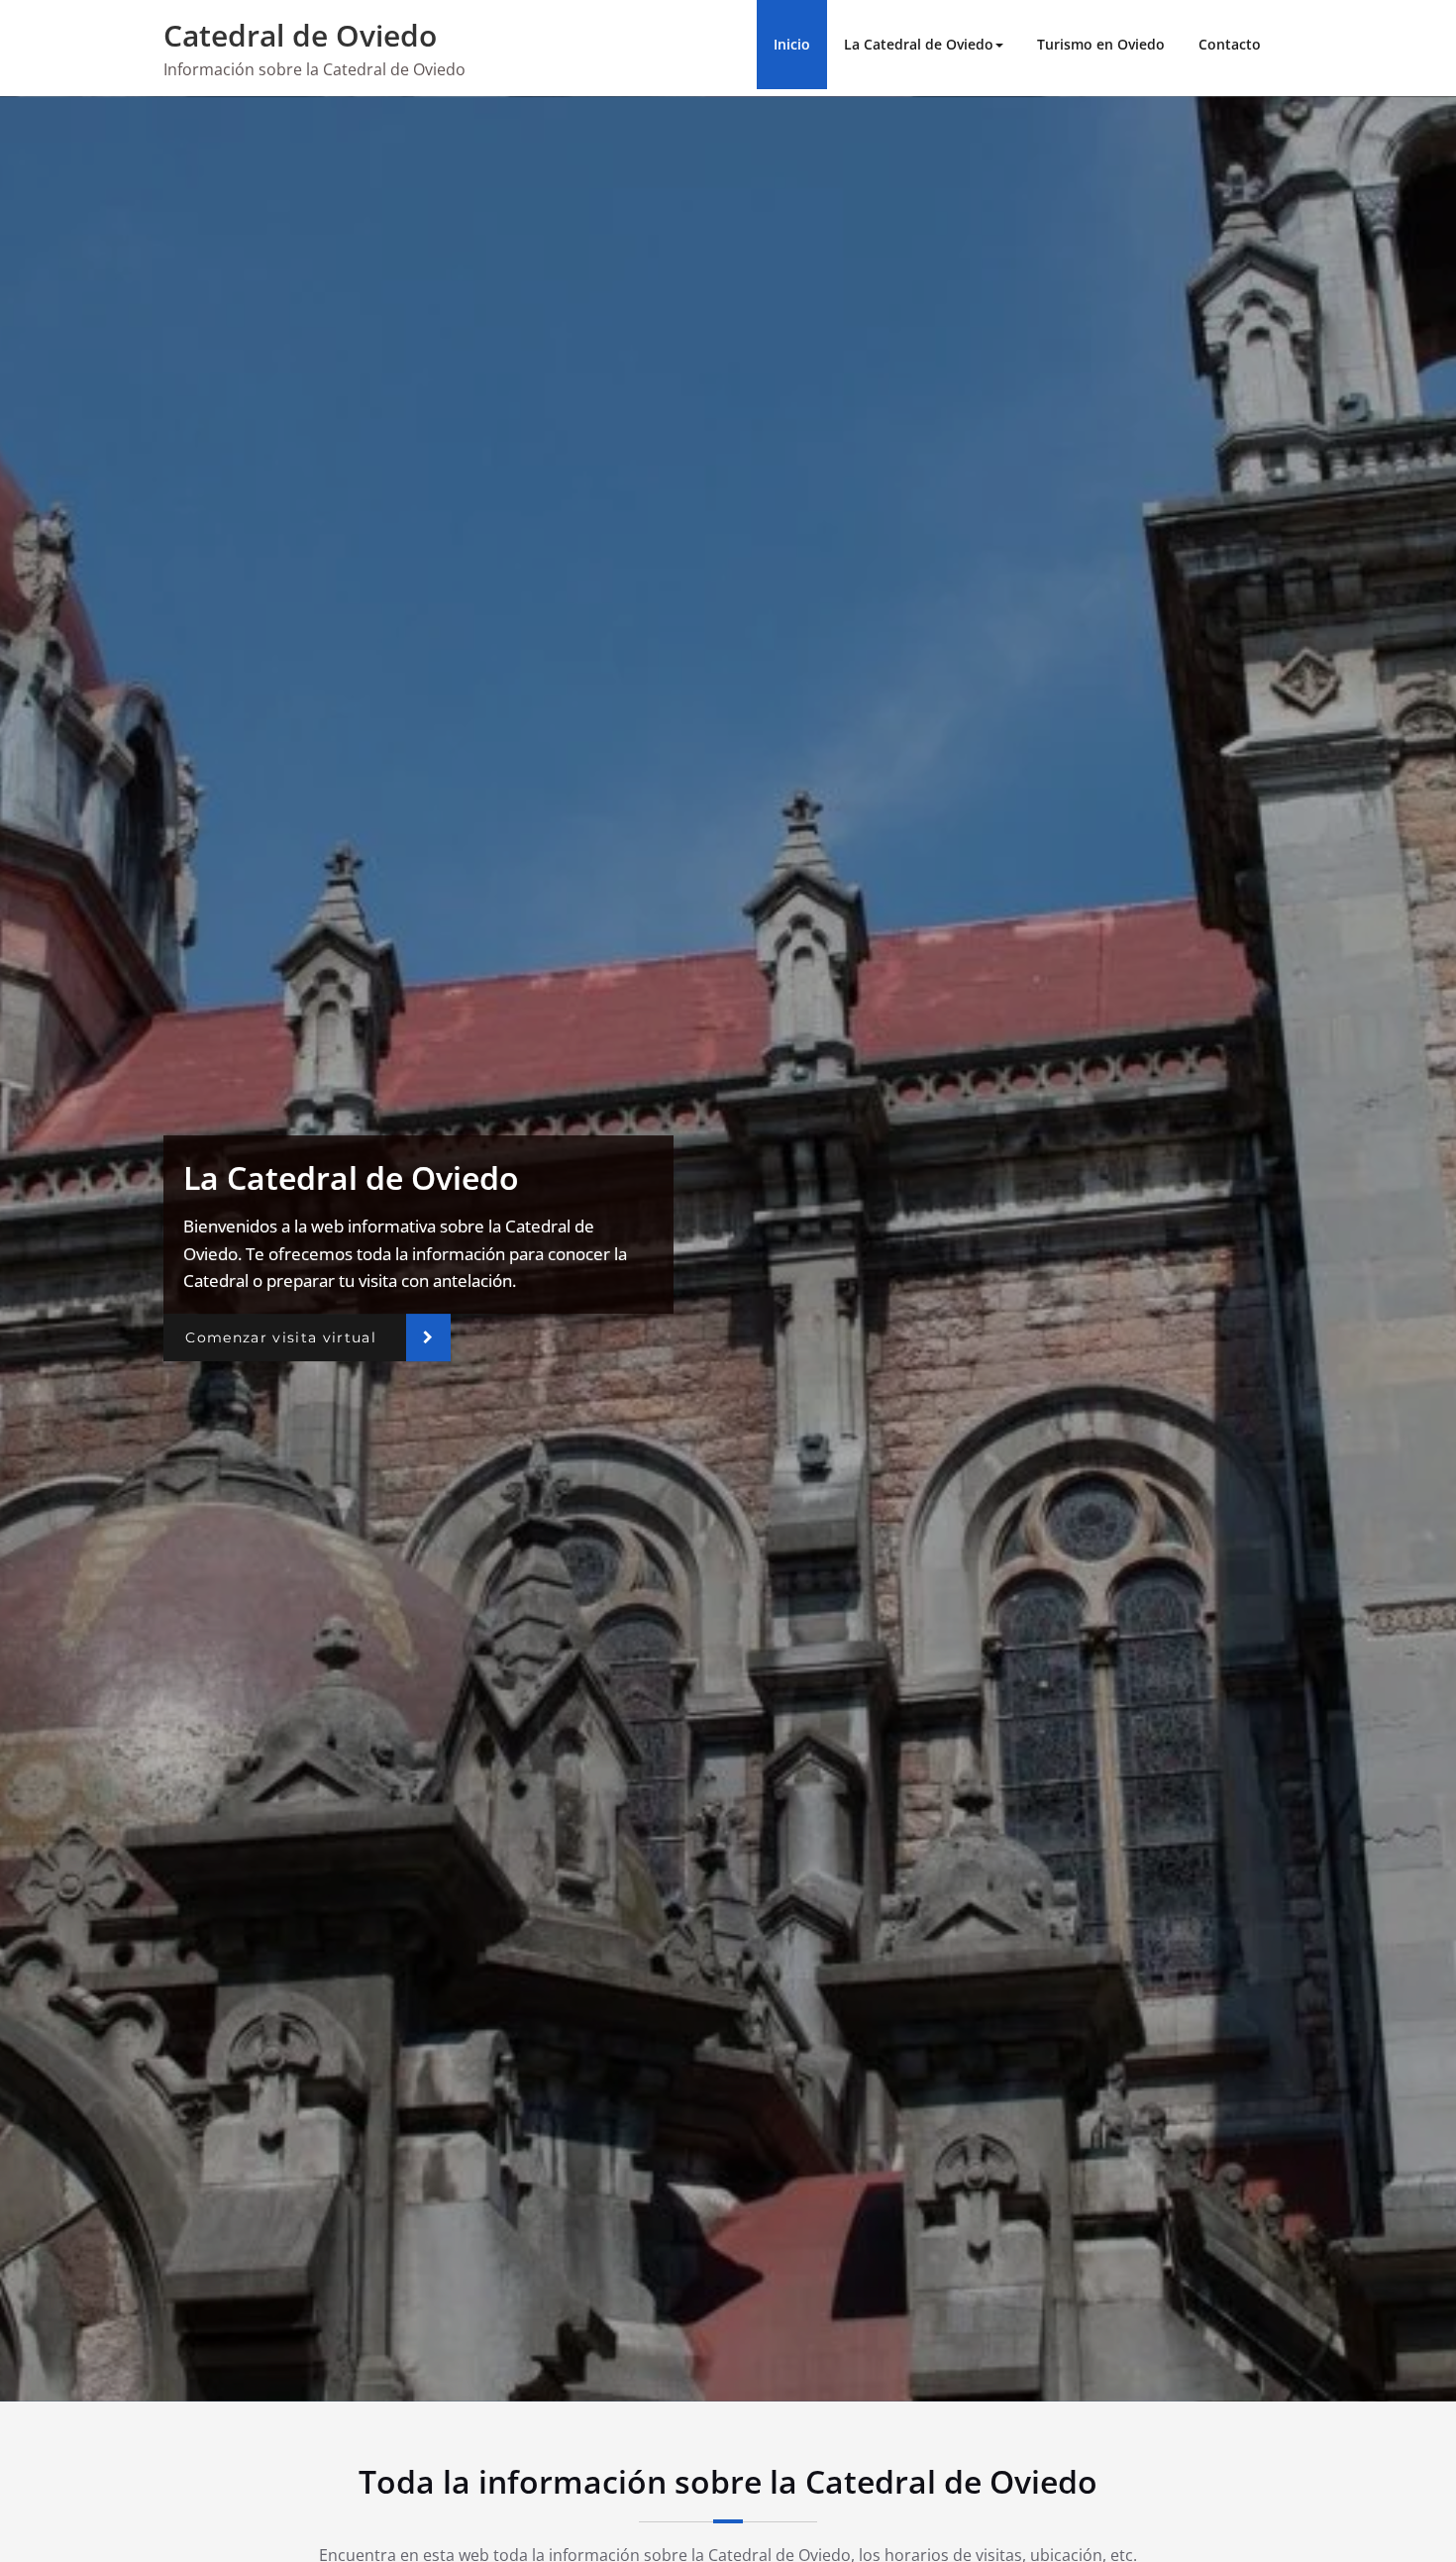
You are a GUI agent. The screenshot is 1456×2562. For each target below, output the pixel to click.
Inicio (792, 44)
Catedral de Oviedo (300, 35)
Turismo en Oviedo (1101, 44)
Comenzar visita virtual (281, 1337)
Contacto (1230, 44)
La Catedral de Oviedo (919, 44)
